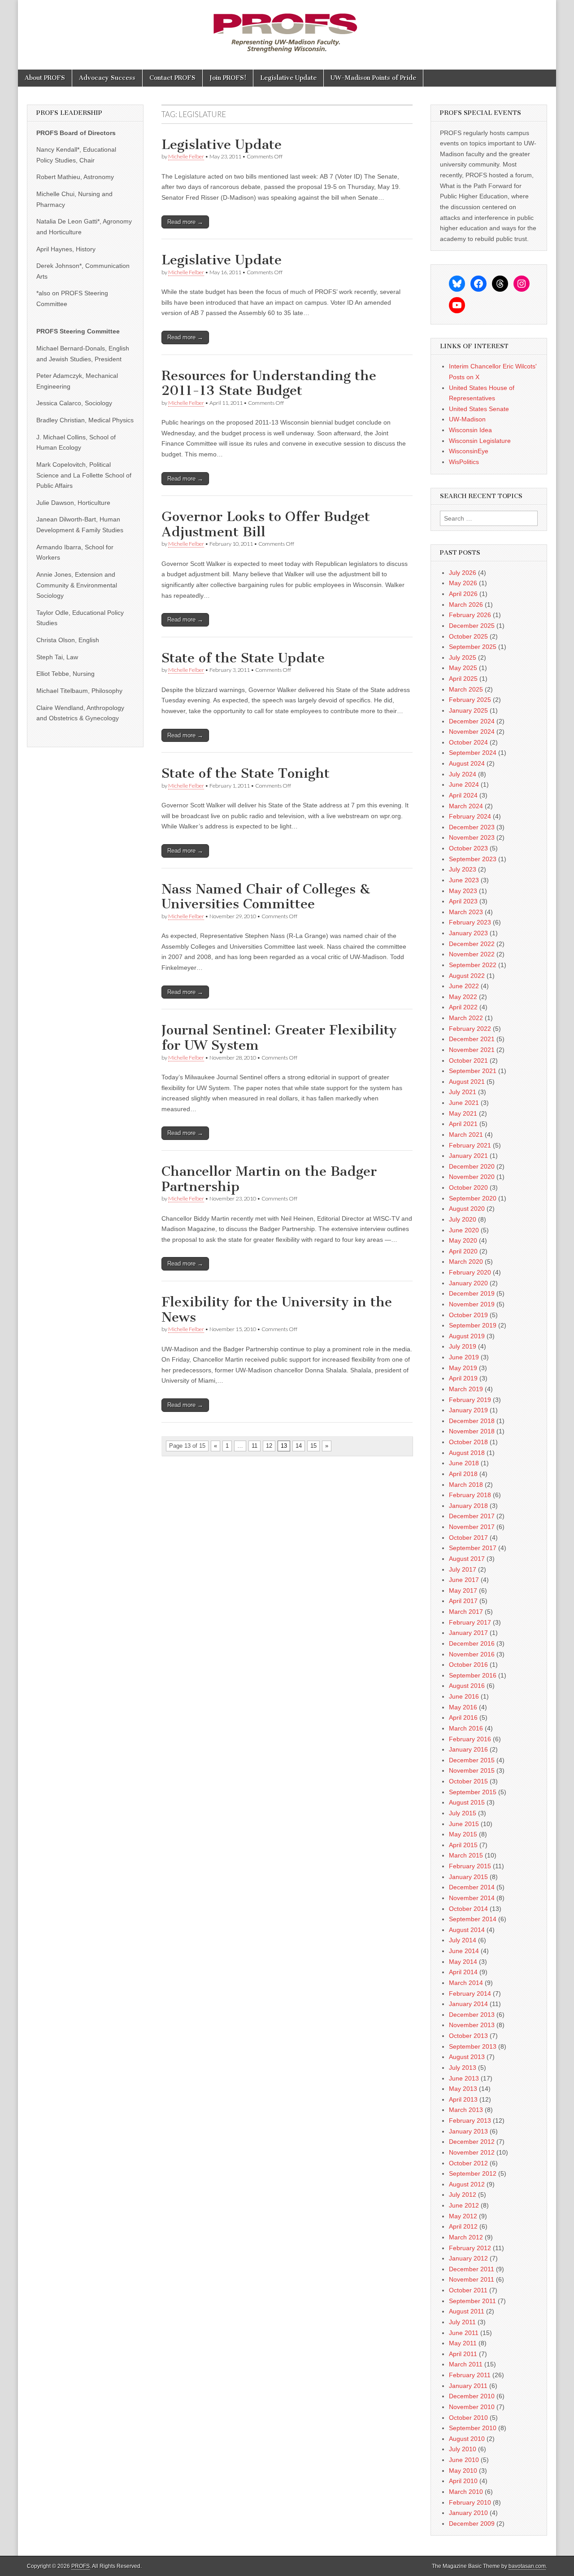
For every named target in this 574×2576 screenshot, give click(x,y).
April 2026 (463, 594)
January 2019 (468, 1410)
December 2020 (472, 1166)
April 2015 (463, 1845)
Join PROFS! (228, 78)
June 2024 (464, 784)
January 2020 (468, 1283)
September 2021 (473, 1071)
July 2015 (463, 1813)
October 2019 (468, 1315)
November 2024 (472, 732)
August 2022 (467, 976)
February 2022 (470, 1029)
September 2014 (473, 1919)
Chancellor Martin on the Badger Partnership (269, 1179)
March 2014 (466, 1983)
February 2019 (470, 1400)
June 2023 (464, 880)
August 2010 (467, 2439)
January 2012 (468, 2258)
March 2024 (466, 806)
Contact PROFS (172, 78)
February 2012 (470, 2248)
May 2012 (463, 2216)
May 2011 (463, 2343)
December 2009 (472, 2523)
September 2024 (473, 753)
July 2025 (463, 657)
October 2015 (468, 1781)
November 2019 (472, 1304)
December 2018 (472, 1421)
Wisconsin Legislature (480, 441)
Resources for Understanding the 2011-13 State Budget (269, 383)
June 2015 (464, 1824)
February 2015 (470, 1866)
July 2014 (463, 1940)
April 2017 (463, 1601)
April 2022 (463, 1007)
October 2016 (468, 1665)
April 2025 (463, 679)
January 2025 (468, 710)
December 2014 (472, 1887)
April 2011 (463, 2354)
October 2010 (468, 2418)
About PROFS (45, 78)
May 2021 (463, 1113)
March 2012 (466, 2237)
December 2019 (472, 1293)
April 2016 (463, 1717)
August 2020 (467, 1209)
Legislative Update (288, 78)
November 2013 (472, 2025)
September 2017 (473, 1548)
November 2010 (472, 2407)
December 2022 (472, 944)
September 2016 (473, 1675)
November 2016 (472, 1654)
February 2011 (470, 2375)
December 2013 (472, 2015)
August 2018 (467, 1453)
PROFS (80, 2566)
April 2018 (463, 1474)
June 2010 (464, 2460)
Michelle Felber (186, 156)
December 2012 (472, 2142)
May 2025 (463, 668)
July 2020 (463, 1219)
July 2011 (462, 2322)
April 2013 (463, 2099)
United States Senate (479, 409)
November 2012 (472, 2152)
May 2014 (463, 1962)
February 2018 (470, 1495)
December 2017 (472, 1516)
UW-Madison (467, 419)
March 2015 (466, 1855)
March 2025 (466, 689)
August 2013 (467, 2057)
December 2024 (472, 721)
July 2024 (463, 774)
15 (313, 1446)
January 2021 (468, 1156)
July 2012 (463, 2195)
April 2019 (463, 1378)
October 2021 (468, 1060)
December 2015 (472, 1760)
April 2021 (463, 1124)
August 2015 (467, 1802)
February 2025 (470, 700)
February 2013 (470, 2120)
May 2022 (463, 997)
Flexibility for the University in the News (277, 1310)
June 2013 (464, 2078)
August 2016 (467, 1686)
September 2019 (473, 1325)
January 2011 (468, 2386)
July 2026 (463, 573)
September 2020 (473, 1198)
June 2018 (464, 1463)
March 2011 (466, 2364)
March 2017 (466, 1612)
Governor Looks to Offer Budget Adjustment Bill (266, 524)
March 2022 (466, 1018)
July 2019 (463, 1346)
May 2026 (463, 583)
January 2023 (468, 933)
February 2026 (470, 615)
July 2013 (463, 2068)
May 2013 (463, 2089)
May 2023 (463, 891)
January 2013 (468, 2131)
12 (269, 1446)
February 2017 (470, 1622)
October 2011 (468, 2290)
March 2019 (466, 1389)
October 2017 (468, 1538)
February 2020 (470, 1272)
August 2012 (467, 2184)
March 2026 (466, 605)
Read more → (185, 222)
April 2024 (463, 795)
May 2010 (463, 2471)
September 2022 (473, 965)
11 (254, 1446)
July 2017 (463, 1569)
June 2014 (464, 1951)
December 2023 (472, 827)
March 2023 (466, 912)
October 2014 (468, 1909)
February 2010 (470, 2502)
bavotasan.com (527, 2566)
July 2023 (463, 869)
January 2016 (468, 1749)
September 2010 (473, 2428)
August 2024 (467, 763)
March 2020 (466, 1262)
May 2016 (463, 1707)
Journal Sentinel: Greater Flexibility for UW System (279, 1038)
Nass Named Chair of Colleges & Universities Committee (266, 897)
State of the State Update (243, 658)
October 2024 (468, 742)
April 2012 (463, 2226)
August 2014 (467, 1930)
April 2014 (463, 1972)
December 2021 (472, 1039)
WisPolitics (464, 462)
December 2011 (472, 2269)
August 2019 (467, 1336)
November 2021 (472, 1050)
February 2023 (470, 922)
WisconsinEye (469, 451)
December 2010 (472, 2396)
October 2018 (468, 1442)
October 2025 (468, 636)
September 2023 (473, 859)
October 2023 (468, 848)
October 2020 (468, 1187)
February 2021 (470, 1145)
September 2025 (473, 647)
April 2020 (463, 1251)
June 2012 (464, 2205)
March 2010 (466, 2492)
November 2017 (472, 1527)
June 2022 (464, 986)
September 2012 (473, 2173)
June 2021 (464, 1103)
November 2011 (472, 2279)
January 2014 (468, 2004)
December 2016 (472, 1643)
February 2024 (470, 816)
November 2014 (472, 1898)
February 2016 (470, 1739)
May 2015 (463, 1834)
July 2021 (463, 1092)
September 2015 (473, 1792)
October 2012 (468, 2163)
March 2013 (466, 2110)
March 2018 (466, 1485)
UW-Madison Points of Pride (373, 78)
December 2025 (472, 626)
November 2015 (472, 1770)
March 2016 (466, 1728)
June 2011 (464, 2333)
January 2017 (468, 1633)
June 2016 (464, 1696)
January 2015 (468, 1877)
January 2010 (468, 2513)
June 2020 (464, 1230)
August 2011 (467, 2311)
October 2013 (468, 2036)
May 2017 (463, 1590)
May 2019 (463, 1368)
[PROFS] (287, 28)
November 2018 (472, 1431)
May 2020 (463, 1240)
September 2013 (473, 2046)
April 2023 (463, 901)
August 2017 (467, 1559)
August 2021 (467, 1082)
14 (299, 1446)
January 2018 (468, 1506)
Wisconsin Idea (470, 430)
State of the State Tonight (246, 773)
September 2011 (472, 2301)
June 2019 (464, 1357)
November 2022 (472, 954)
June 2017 (464, 1580)
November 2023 (472, 837)
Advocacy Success (107, 78)
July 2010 (463, 2449)
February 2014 (470, 1993)
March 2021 (466, 1135)
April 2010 (463, 2481)
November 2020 (472, 1177)
